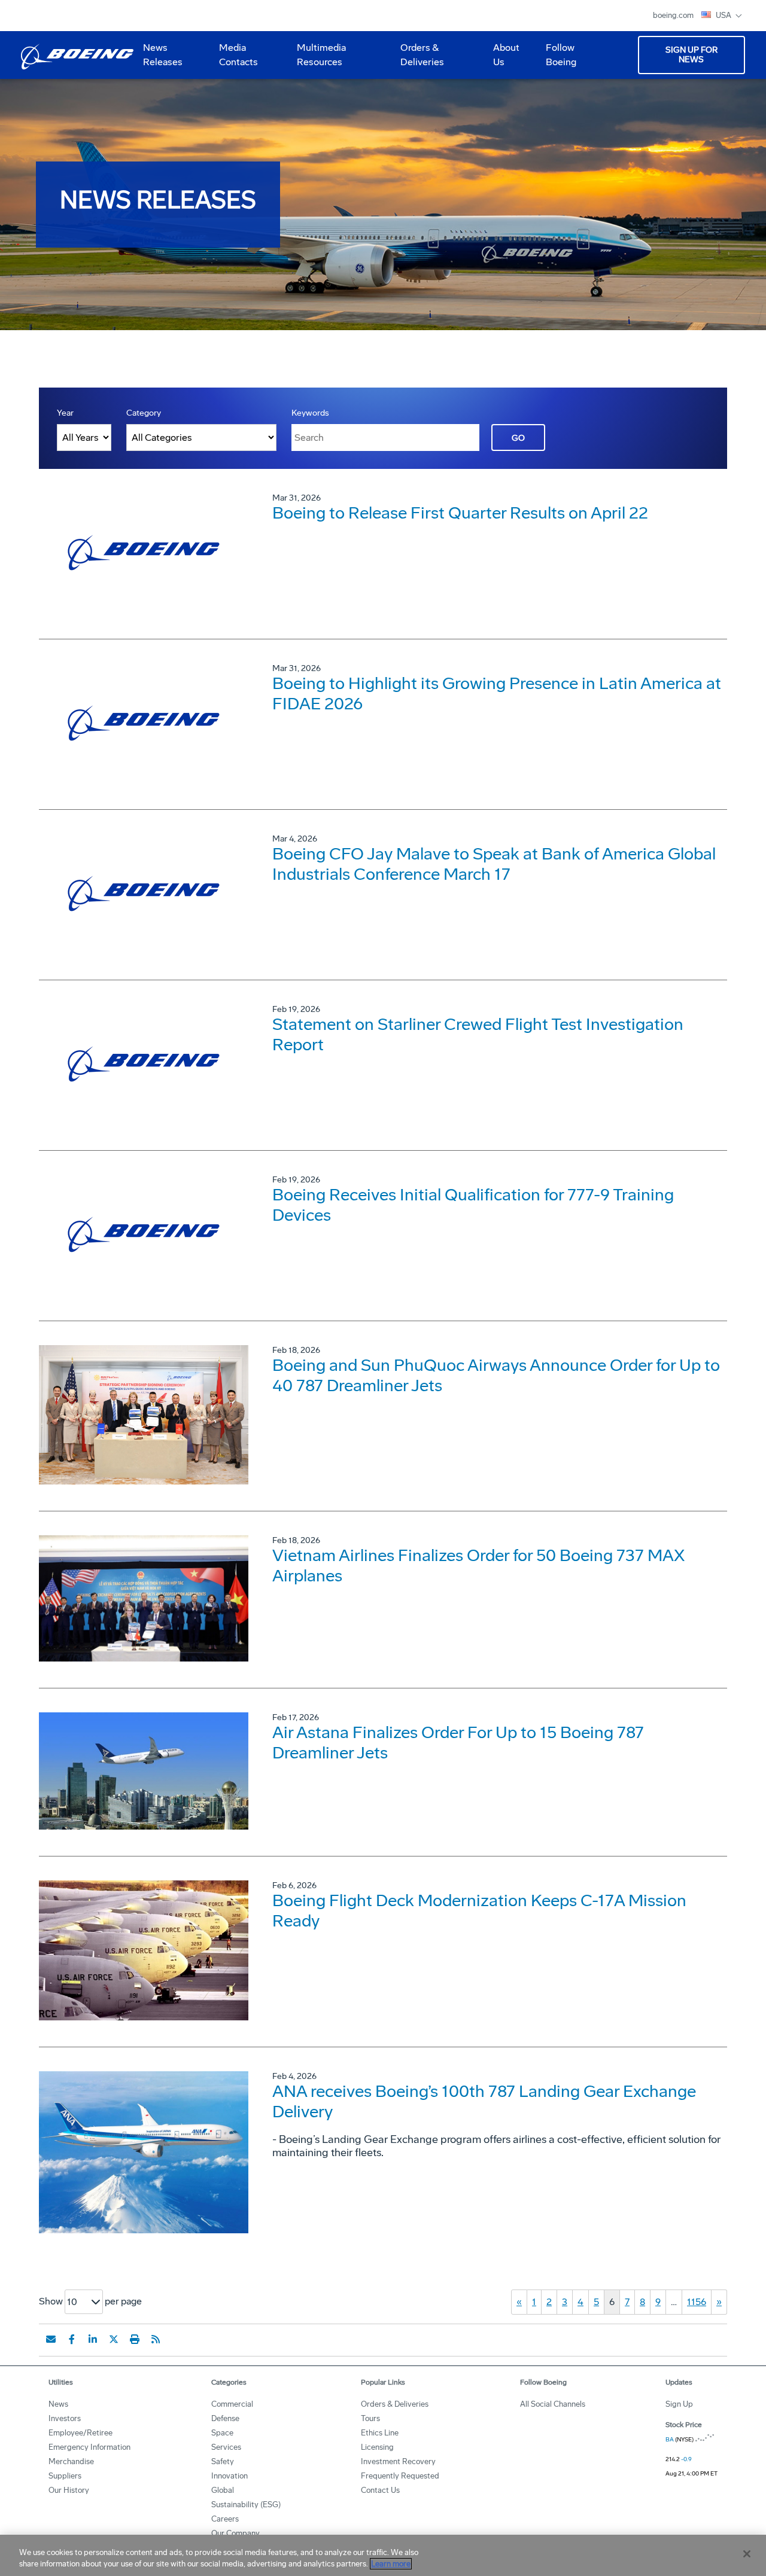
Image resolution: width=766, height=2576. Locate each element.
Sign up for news (691, 55)
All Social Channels (553, 2404)
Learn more (391, 2564)
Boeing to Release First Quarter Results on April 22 (460, 513)
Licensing (377, 2447)
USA (724, 15)
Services (226, 2447)
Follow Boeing (561, 55)
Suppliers (65, 2476)
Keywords (310, 413)
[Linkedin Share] (93, 2339)
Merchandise (71, 2461)
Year (65, 413)
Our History (69, 2490)
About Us (501, 59)
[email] (51, 2339)
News (58, 2404)
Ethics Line (380, 2433)
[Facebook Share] (72, 2339)
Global (223, 2490)
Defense (225, 2418)
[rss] (156, 2339)
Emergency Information (89, 2447)
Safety (223, 2461)
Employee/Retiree (80, 2433)
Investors (65, 2418)
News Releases (163, 55)
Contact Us (380, 2490)
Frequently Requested (400, 2476)
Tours (370, 2418)
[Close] (747, 2554)
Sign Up (679, 2404)
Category (144, 413)
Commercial (232, 2404)
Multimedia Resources (317, 59)
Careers (225, 2519)
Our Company (235, 2533)
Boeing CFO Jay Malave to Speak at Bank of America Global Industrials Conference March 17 (494, 864)
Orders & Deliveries (417, 59)
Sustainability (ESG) (246, 2505)
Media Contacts (238, 55)
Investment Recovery (398, 2461)
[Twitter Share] (114, 2339)
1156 (697, 2302)
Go (518, 438)
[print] (135, 2339)
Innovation (230, 2476)
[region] (383, 2555)
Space (222, 2433)
